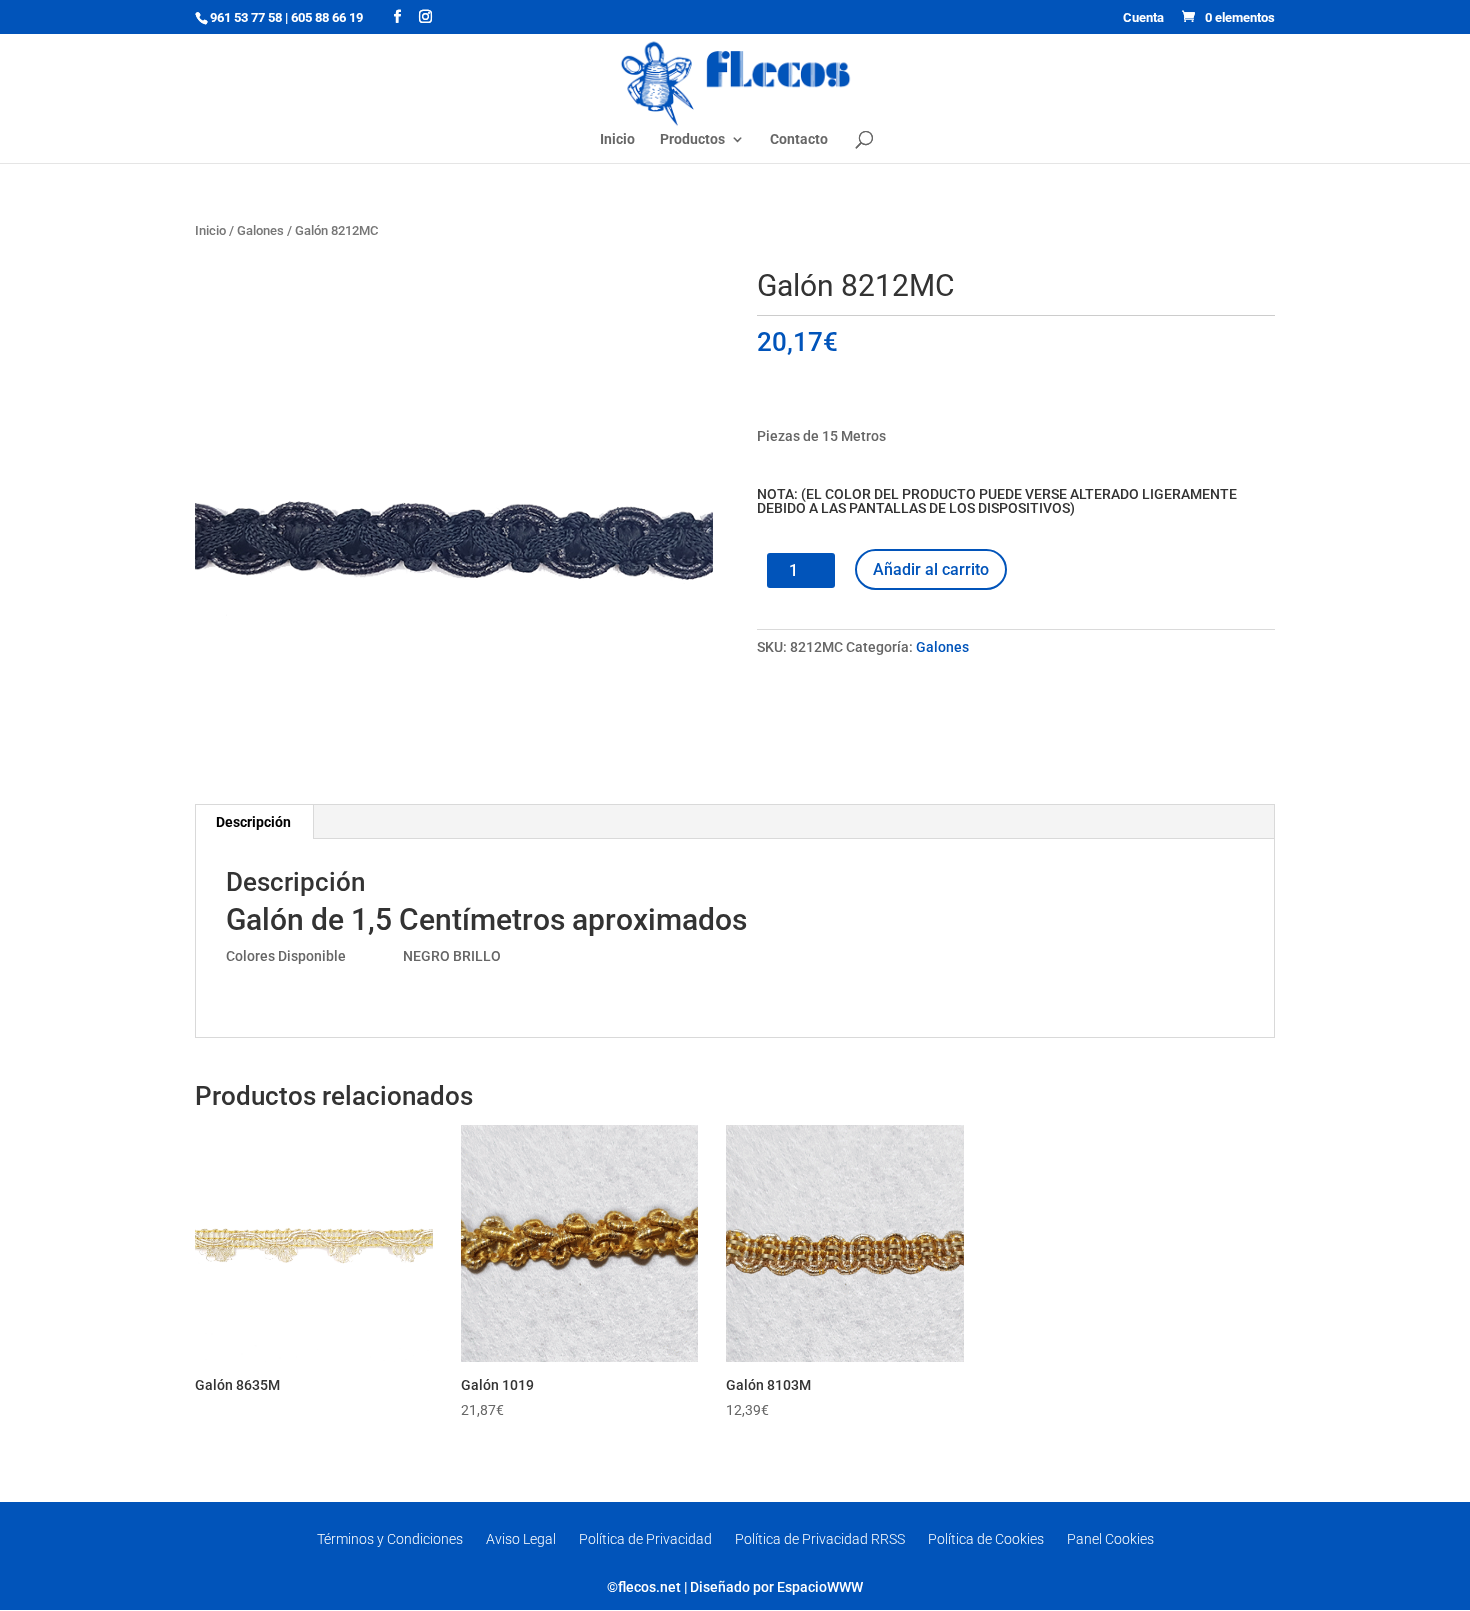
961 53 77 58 (246, 17)
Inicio (617, 139)
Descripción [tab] (253, 822)
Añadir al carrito (931, 569)
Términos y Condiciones (390, 1539)
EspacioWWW (820, 1587)
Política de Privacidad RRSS (820, 1539)
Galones (260, 230)
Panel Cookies (1110, 1539)
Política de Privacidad (645, 1539)
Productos (692, 139)
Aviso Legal (521, 1539)
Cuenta (1143, 18)
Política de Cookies (986, 1539)
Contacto (799, 139)
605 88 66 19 (327, 17)
